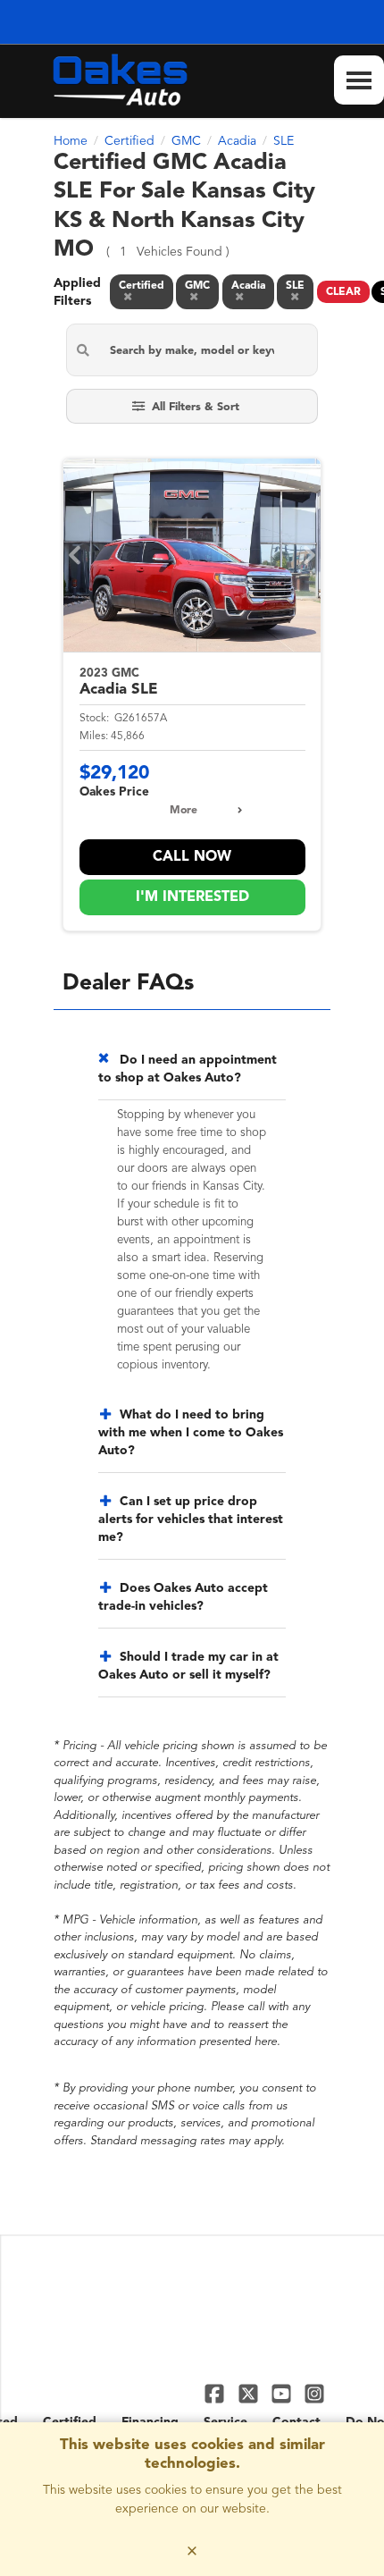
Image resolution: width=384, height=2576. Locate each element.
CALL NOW (192, 857)
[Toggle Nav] (359, 80)
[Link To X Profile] (250, 2393)
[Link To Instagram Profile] (314, 2393)
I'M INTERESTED (192, 897)
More (184, 811)
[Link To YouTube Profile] (284, 2393)
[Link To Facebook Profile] (217, 2393)
